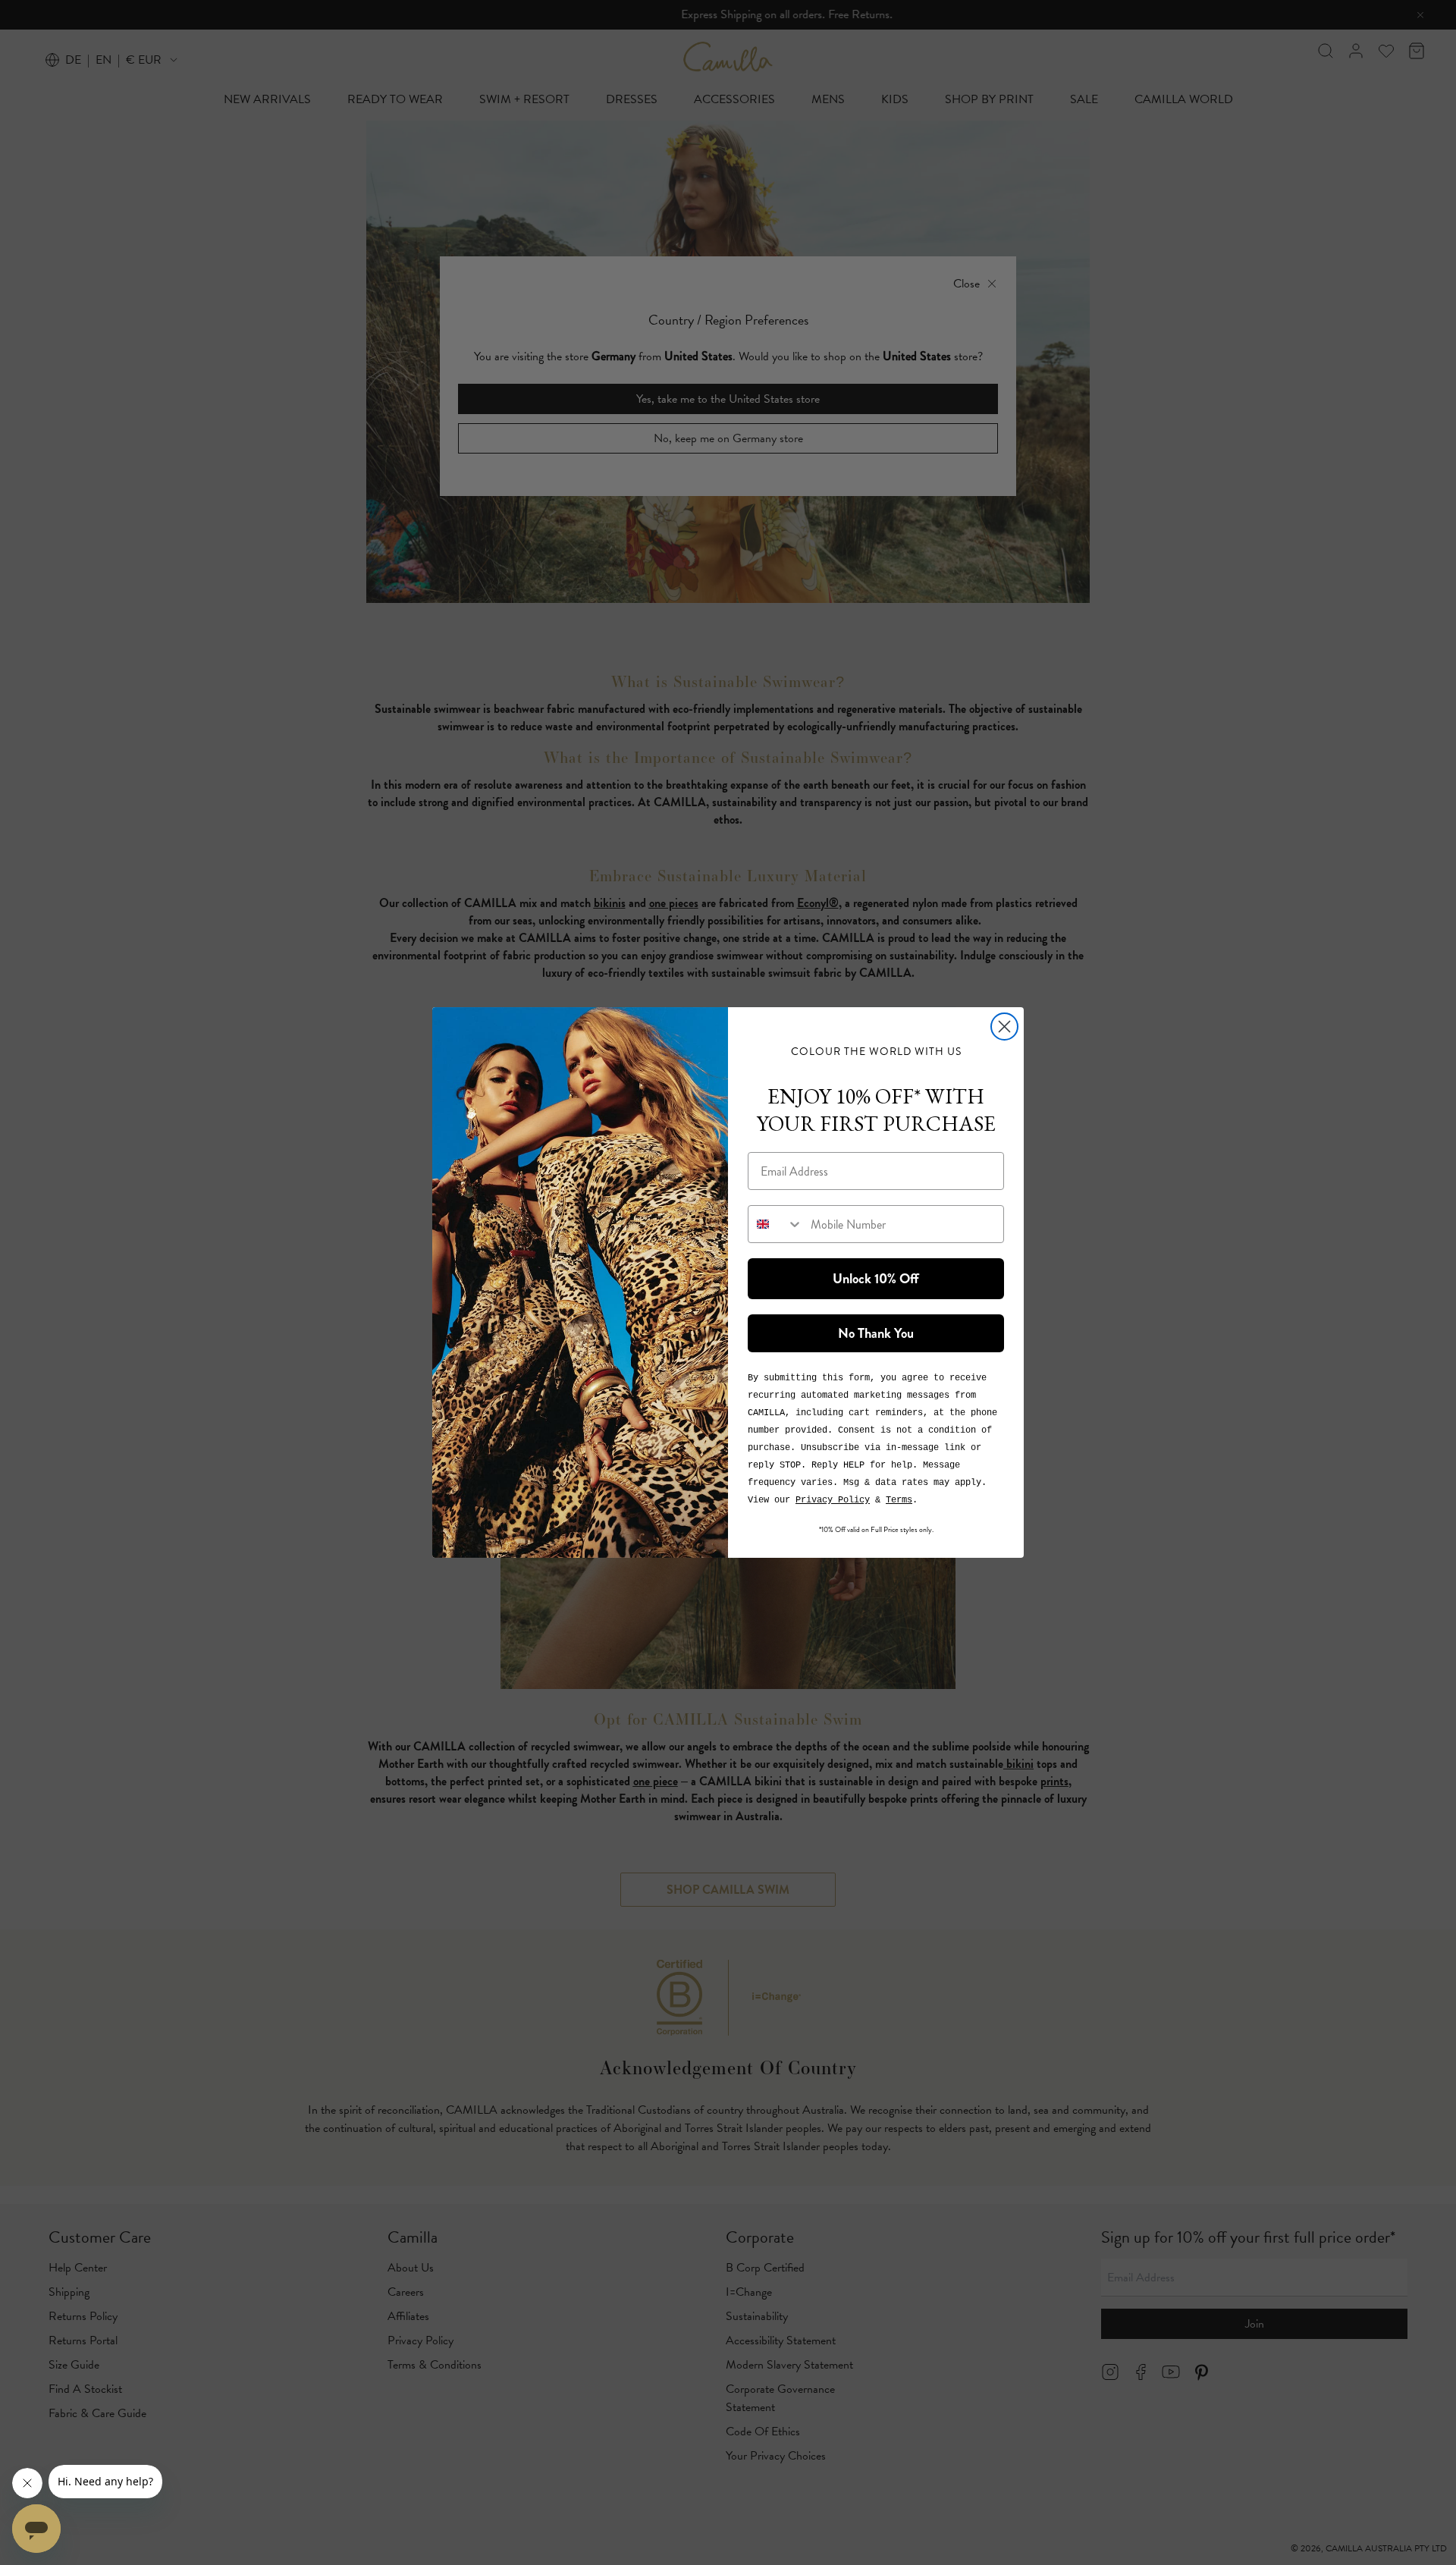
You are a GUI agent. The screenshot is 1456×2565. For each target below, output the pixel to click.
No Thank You (876, 1333)
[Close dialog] (1004, 1027)
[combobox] (776, 1224)
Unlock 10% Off (876, 1279)
